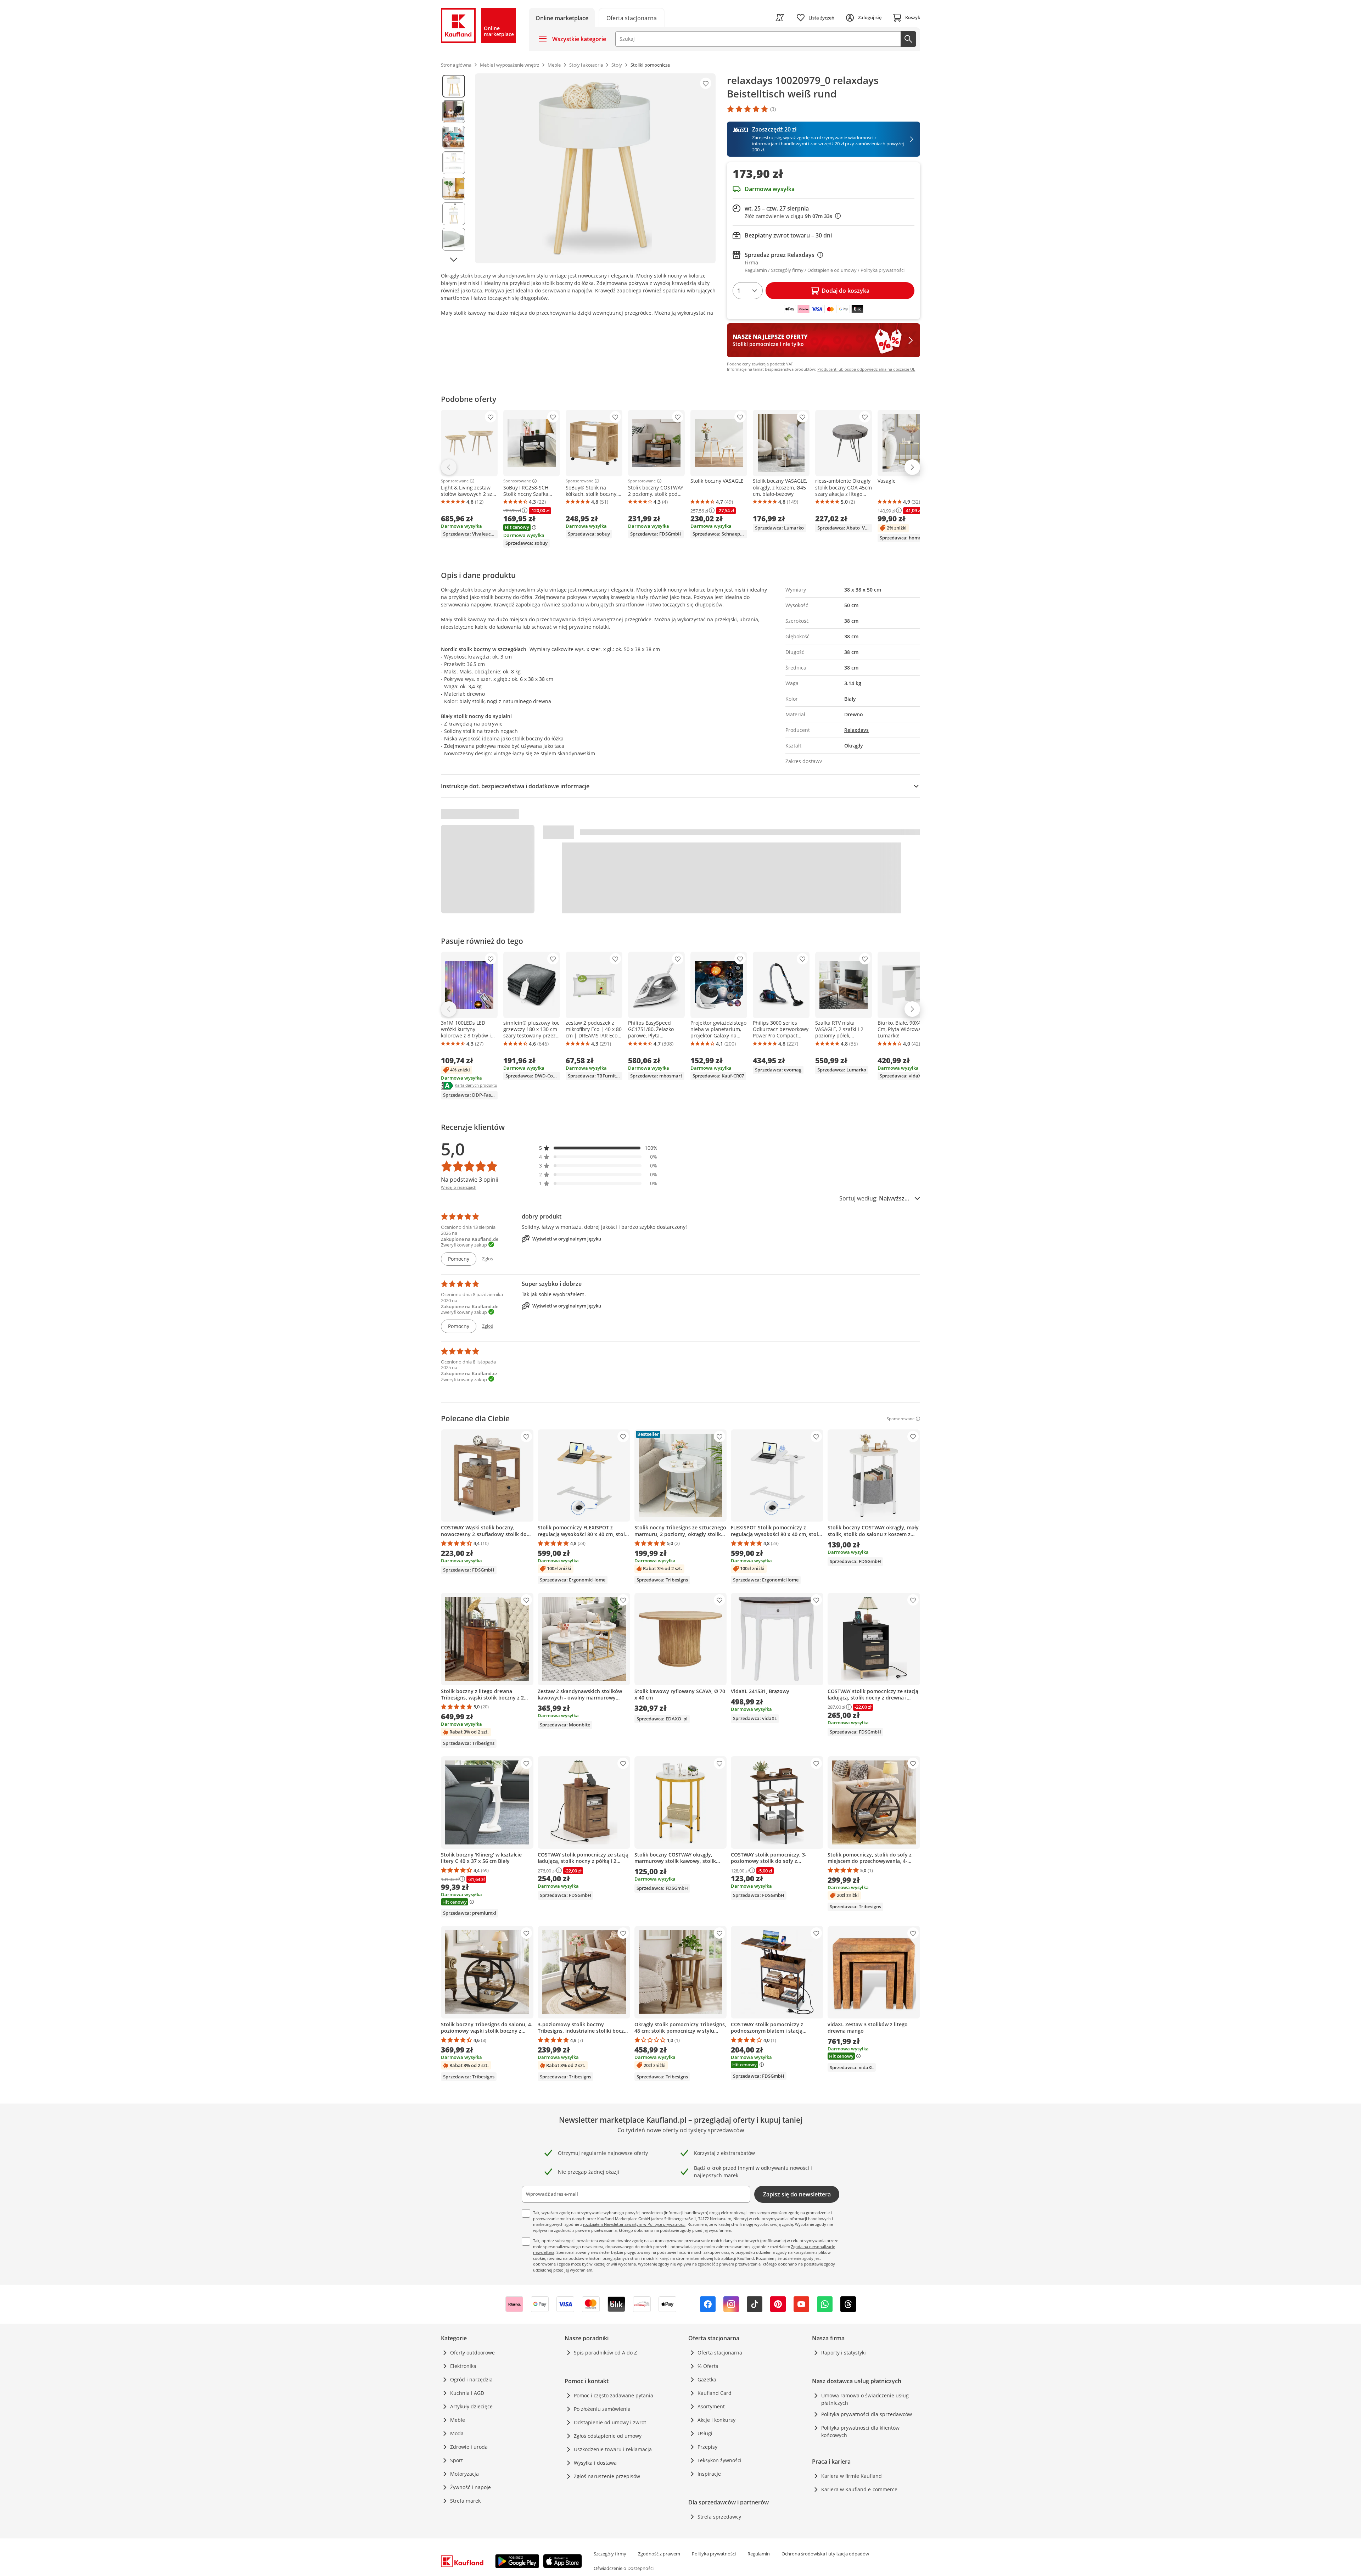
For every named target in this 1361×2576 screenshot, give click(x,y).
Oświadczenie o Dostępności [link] (624, 2568)
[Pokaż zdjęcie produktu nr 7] (454, 239)
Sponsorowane (455, 481)
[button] (598, 1148)
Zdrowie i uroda (469, 2447)
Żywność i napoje (471, 2487)
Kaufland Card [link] (715, 2393)
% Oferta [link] (708, 2366)
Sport (457, 2460)
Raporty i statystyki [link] (844, 2353)
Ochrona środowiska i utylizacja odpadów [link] (825, 2554)
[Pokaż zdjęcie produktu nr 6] (454, 214)
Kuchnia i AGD (467, 2393)
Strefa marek (465, 2501)
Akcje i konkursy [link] (716, 2420)
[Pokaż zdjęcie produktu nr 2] (454, 112)
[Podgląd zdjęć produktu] (454, 168)
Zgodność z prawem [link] (659, 2554)
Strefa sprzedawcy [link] (719, 2517)
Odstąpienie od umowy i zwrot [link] (610, 2422)
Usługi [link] (705, 2433)
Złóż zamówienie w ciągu (793, 216)
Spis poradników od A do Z (605, 2353)
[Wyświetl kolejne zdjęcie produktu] (454, 259)
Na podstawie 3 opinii (470, 1180)
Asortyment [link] (711, 2406)
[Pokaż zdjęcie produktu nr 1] (454, 86)
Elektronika (463, 2366)
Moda (457, 2433)
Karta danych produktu (476, 1085)
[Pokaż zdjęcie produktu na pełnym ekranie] (595, 168)
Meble (458, 2420)
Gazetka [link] (707, 2379)
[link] (632, 18)
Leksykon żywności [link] (719, 2460)
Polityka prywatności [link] (714, 2554)
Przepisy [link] (707, 2447)
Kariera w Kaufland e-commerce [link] (859, 2489)
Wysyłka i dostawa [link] (595, 2463)
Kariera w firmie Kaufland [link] (852, 2476)
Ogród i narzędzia (471, 2379)
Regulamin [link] (759, 2554)
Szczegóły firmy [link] (610, 2554)
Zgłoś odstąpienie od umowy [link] (608, 2436)
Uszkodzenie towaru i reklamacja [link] (613, 2449)
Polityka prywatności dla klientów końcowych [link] (860, 2431)
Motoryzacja (464, 2474)
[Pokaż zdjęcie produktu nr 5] (454, 188)
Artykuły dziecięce (471, 2406)
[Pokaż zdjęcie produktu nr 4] (454, 163)
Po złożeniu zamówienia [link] (602, 2409)
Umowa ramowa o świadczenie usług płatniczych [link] (865, 2399)
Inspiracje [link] (709, 2474)
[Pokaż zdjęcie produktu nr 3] (454, 137)
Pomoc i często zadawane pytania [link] (614, 2395)
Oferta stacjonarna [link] (720, 2353)
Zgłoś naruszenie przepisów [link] (607, 2476)
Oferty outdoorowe (472, 2353)
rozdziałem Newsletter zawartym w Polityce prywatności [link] (634, 2224)
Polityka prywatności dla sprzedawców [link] (867, 2414)
